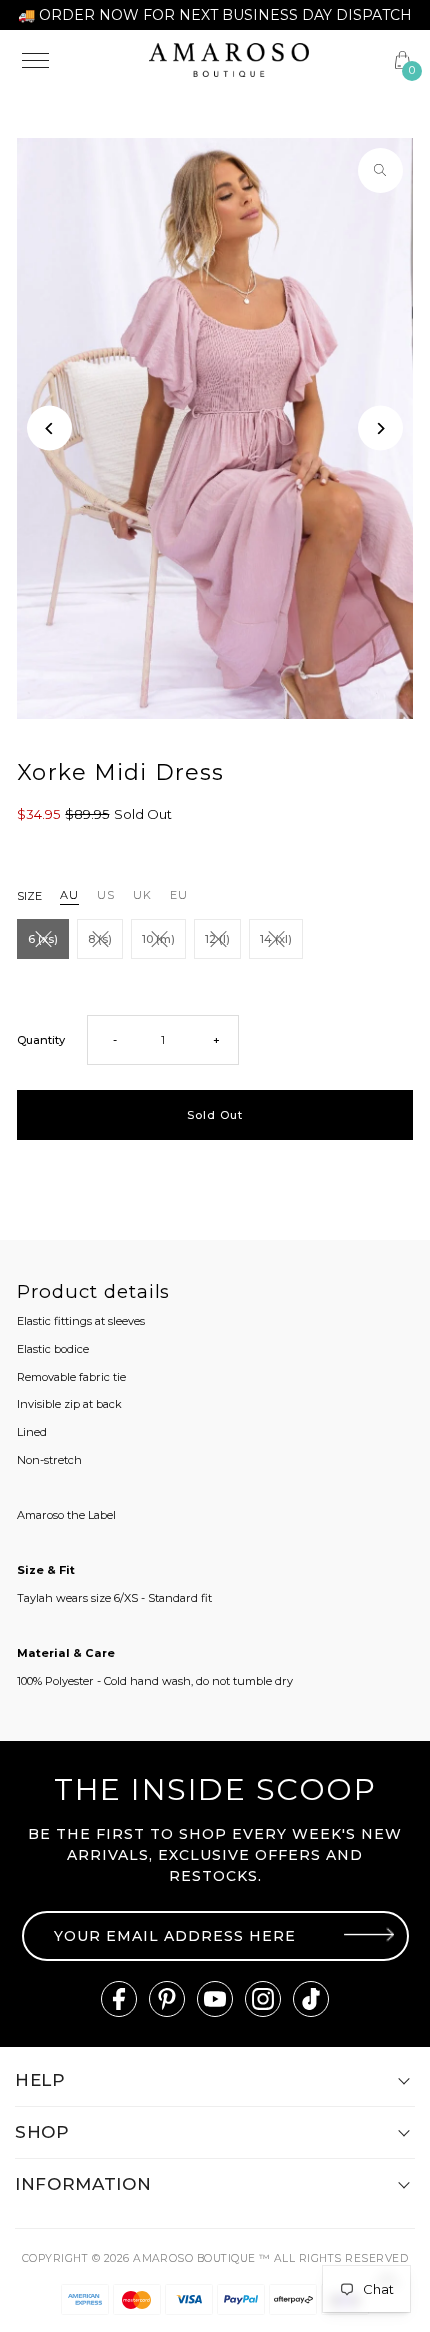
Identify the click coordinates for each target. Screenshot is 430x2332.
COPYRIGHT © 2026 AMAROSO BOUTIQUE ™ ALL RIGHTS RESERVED (215, 2258)
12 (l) (217, 939)
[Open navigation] (73, 60)
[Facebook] (119, 1999)
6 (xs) (43, 939)
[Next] (380, 428)
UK (142, 895)
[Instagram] (263, 1999)
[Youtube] (215, 1999)
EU (179, 895)
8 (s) (100, 939)
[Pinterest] (167, 1999)
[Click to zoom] (380, 170)
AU (69, 895)
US (106, 895)
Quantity (41, 1040)
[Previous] (49, 428)
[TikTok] (311, 1999)
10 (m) (158, 939)
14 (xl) (276, 939)
